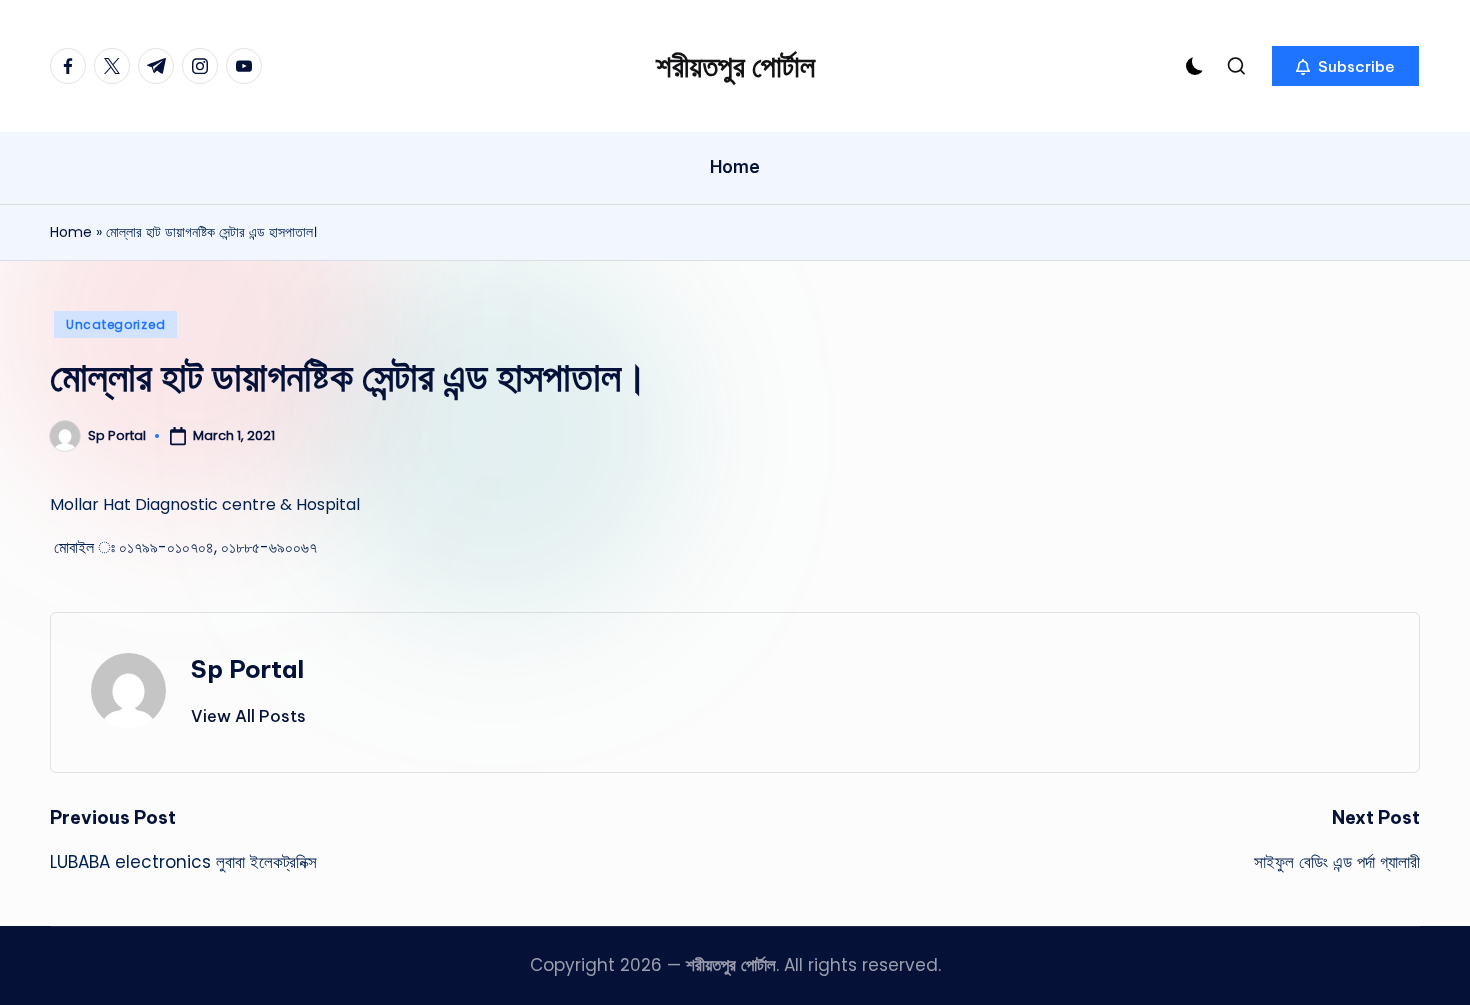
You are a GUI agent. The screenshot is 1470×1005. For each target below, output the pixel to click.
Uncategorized (115, 324)
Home (71, 232)
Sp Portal (247, 669)
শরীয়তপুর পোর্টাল (735, 66)
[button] (1345, 66)
